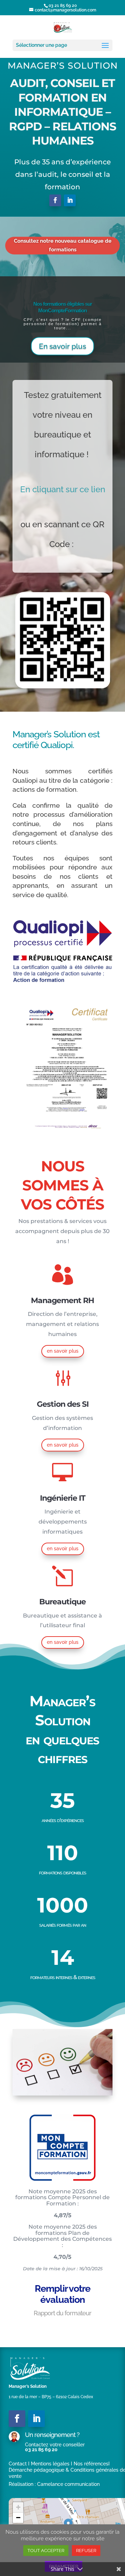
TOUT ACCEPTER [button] (46, 2551)
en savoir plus (63, 1351)
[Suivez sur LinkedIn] (70, 200)
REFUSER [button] (86, 2551)
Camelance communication (68, 2484)
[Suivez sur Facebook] (55, 200)
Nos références (91, 2464)
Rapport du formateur (62, 2313)
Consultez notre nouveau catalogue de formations (63, 245)
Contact (18, 2464)
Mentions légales (50, 2464)
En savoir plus (62, 346)
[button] (18, 2507)
